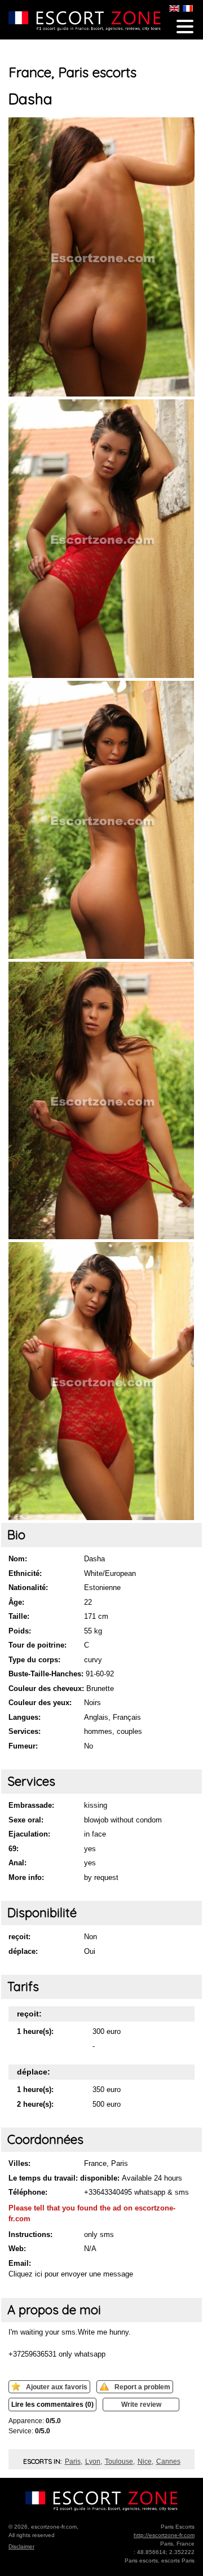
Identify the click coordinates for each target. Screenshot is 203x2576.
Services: (25, 1731)
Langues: (25, 1717)
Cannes (168, 2461)
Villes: (19, 2163)
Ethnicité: (25, 1573)
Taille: (19, 1616)
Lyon (93, 2461)
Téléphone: (28, 2192)
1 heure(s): (35, 2031)
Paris (73, 2461)
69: (14, 1849)
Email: (20, 2263)
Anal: (17, 1863)
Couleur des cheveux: (46, 1688)
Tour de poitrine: (37, 1645)
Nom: (18, 1559)
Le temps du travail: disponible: (64, 2178)
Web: (17, 2249)
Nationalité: (28, 1588)
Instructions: (30, 2234)
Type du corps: (34, 1660)
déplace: (23, 1951)
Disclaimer (21, 2546)
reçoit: (19, 1937)
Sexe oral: (26, 1820)
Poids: (20, 1631)
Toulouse (119, 2461)
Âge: (16, 1602)
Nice (145, 2461)
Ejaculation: (29, 1834)
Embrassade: (31, 1805)
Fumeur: (23, 1746)
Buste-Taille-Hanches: (46, 1674)
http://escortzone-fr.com (164, 2535)
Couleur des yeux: (40, 1703)
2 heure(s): (35, 2104)
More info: (26, 1877)
